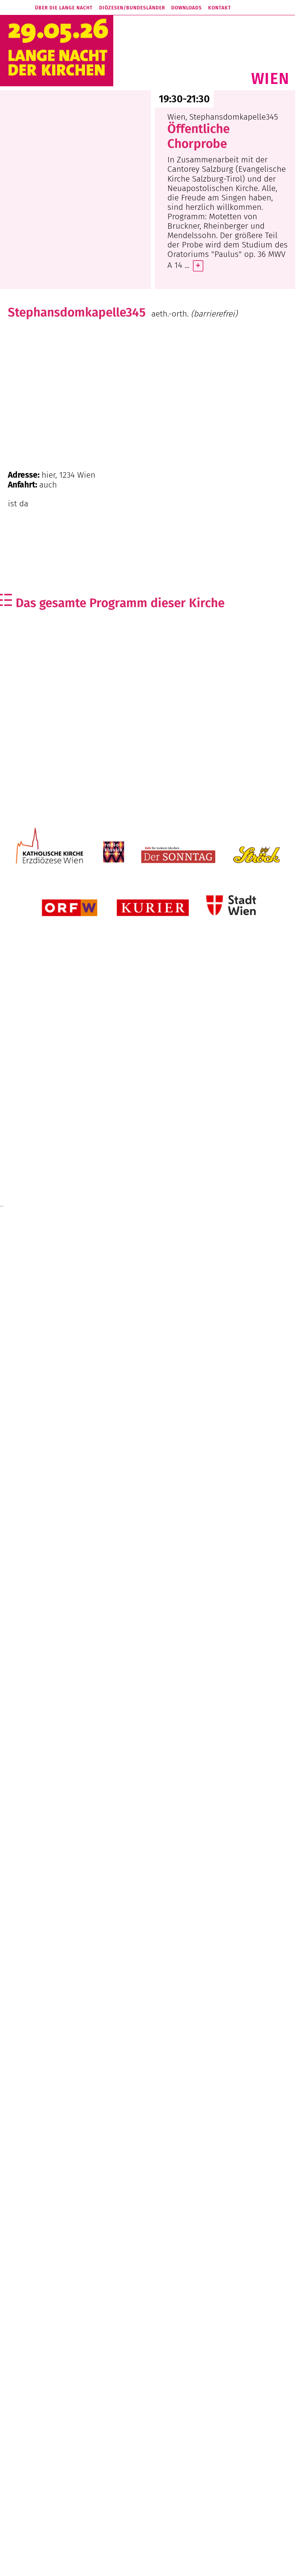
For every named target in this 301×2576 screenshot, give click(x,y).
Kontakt (220, 8)
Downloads (187, 8)
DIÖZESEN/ (132, 8)
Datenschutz (196, 2566)
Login (220, 2566)
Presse (119, 2566)
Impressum (165, 2566)
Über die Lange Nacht (64, 8)
